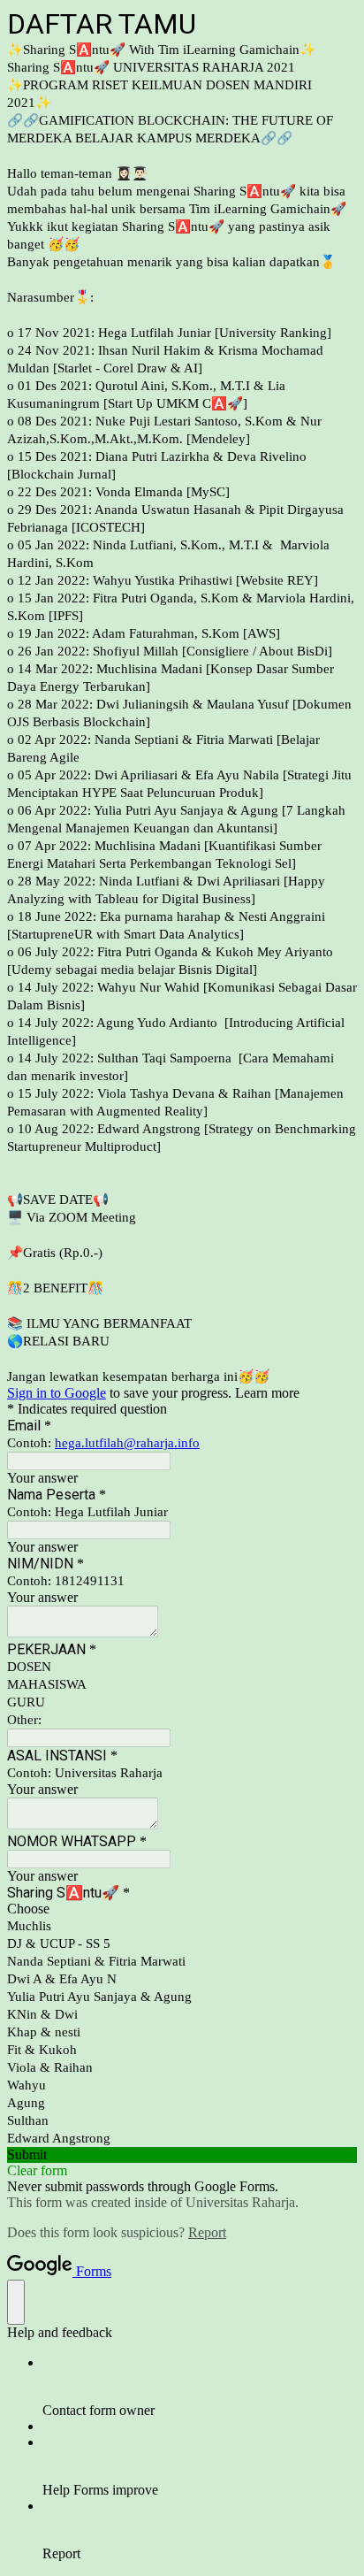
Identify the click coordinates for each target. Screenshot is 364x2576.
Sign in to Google (57, 1393)
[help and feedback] (16, 2302)
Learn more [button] (267, 1393)
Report (207, 2232)
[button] (182, 2155)
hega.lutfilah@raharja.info (127, 1443)
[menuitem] (200, 2387)
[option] (182, 1909)
